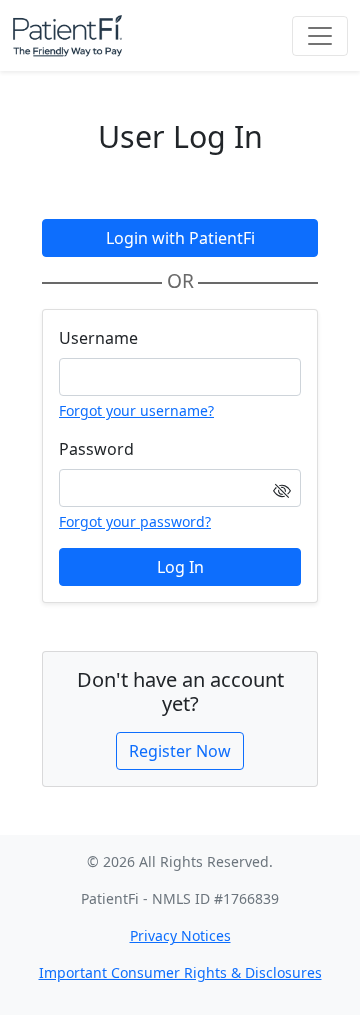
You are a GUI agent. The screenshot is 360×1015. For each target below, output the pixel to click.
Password (96, 449)
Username (98, 338)
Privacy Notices (180, 935)
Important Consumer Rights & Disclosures (180, 972)
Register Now (180, 751)
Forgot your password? (135, 521)
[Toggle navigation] (320, 36)
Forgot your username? (136, 410)
